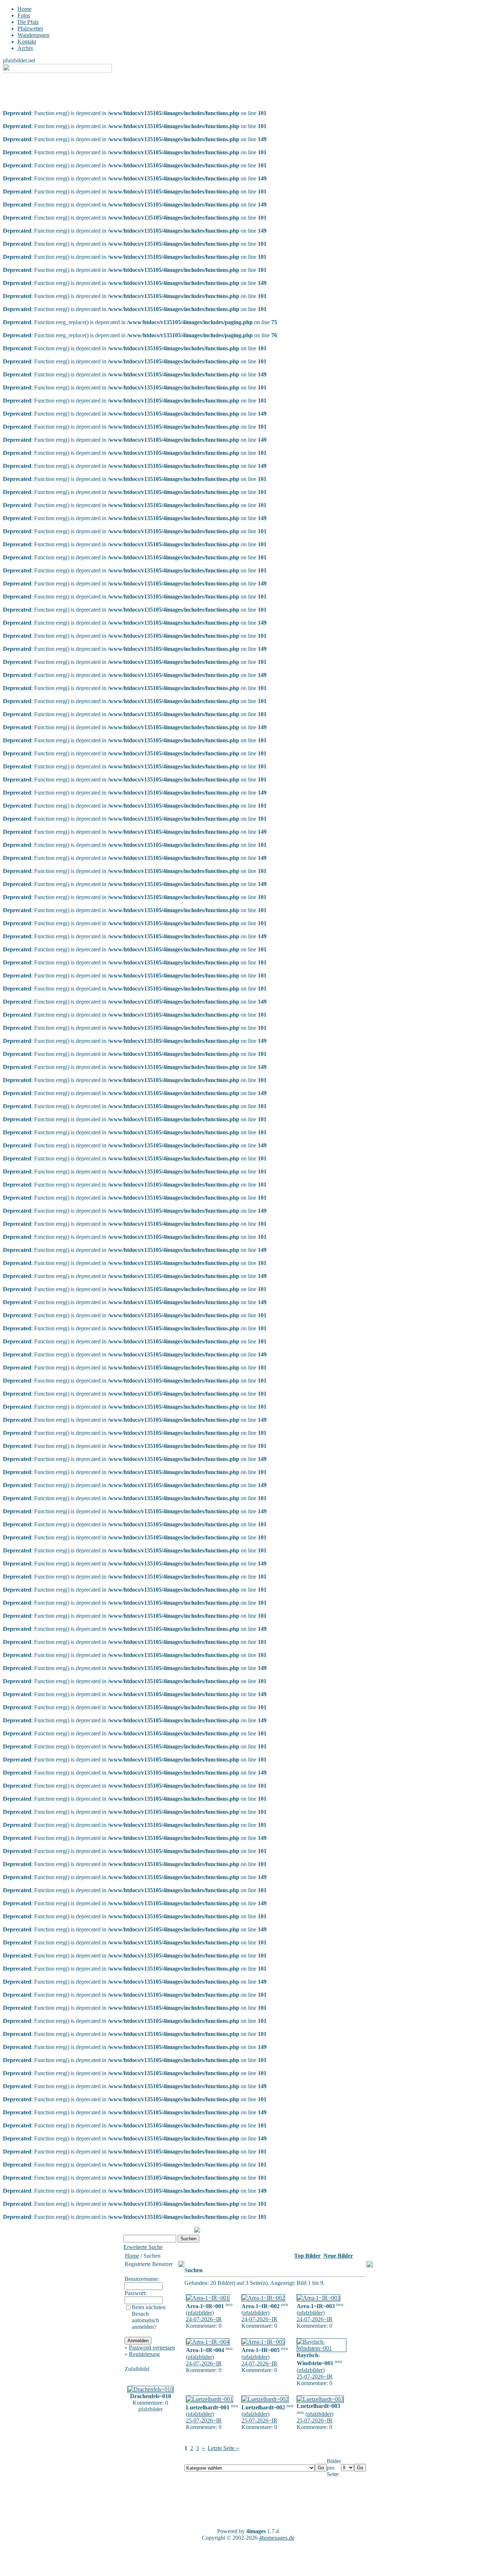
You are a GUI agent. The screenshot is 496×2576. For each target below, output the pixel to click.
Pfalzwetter (30, 28)
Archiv (25, 48)
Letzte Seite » (223, 2448)
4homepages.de (277, 2538)
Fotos (24, 15)
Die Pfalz (28, 22)
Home (25, 9)
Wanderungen (33, 35)
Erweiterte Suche (143, 2247)
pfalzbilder (200, 2313)
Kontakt (27, 42)
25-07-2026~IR (315, 2377)
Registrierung (144, 2354)
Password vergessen (152, 2348)
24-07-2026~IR (204, 2319)
